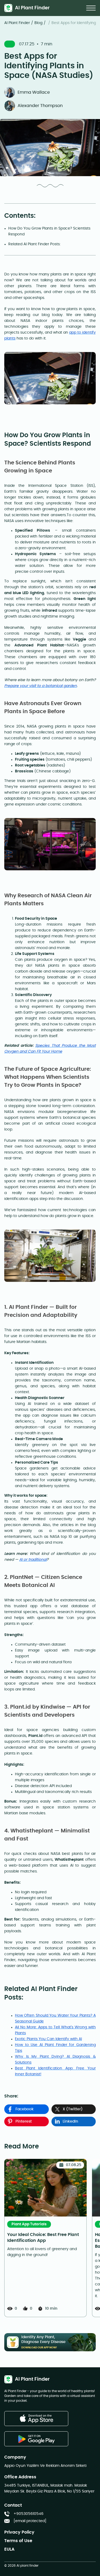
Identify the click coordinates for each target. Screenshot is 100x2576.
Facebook (25, 2109)
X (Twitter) (73, 2109)
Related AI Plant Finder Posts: (34, 244)
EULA (9, 2549)
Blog (38, 23)
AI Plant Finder (17, 23)
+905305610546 (29, 2514)
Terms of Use (18, 2541)
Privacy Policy (19, 2532)
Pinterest (24, 2121)
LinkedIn (70, 2121)
